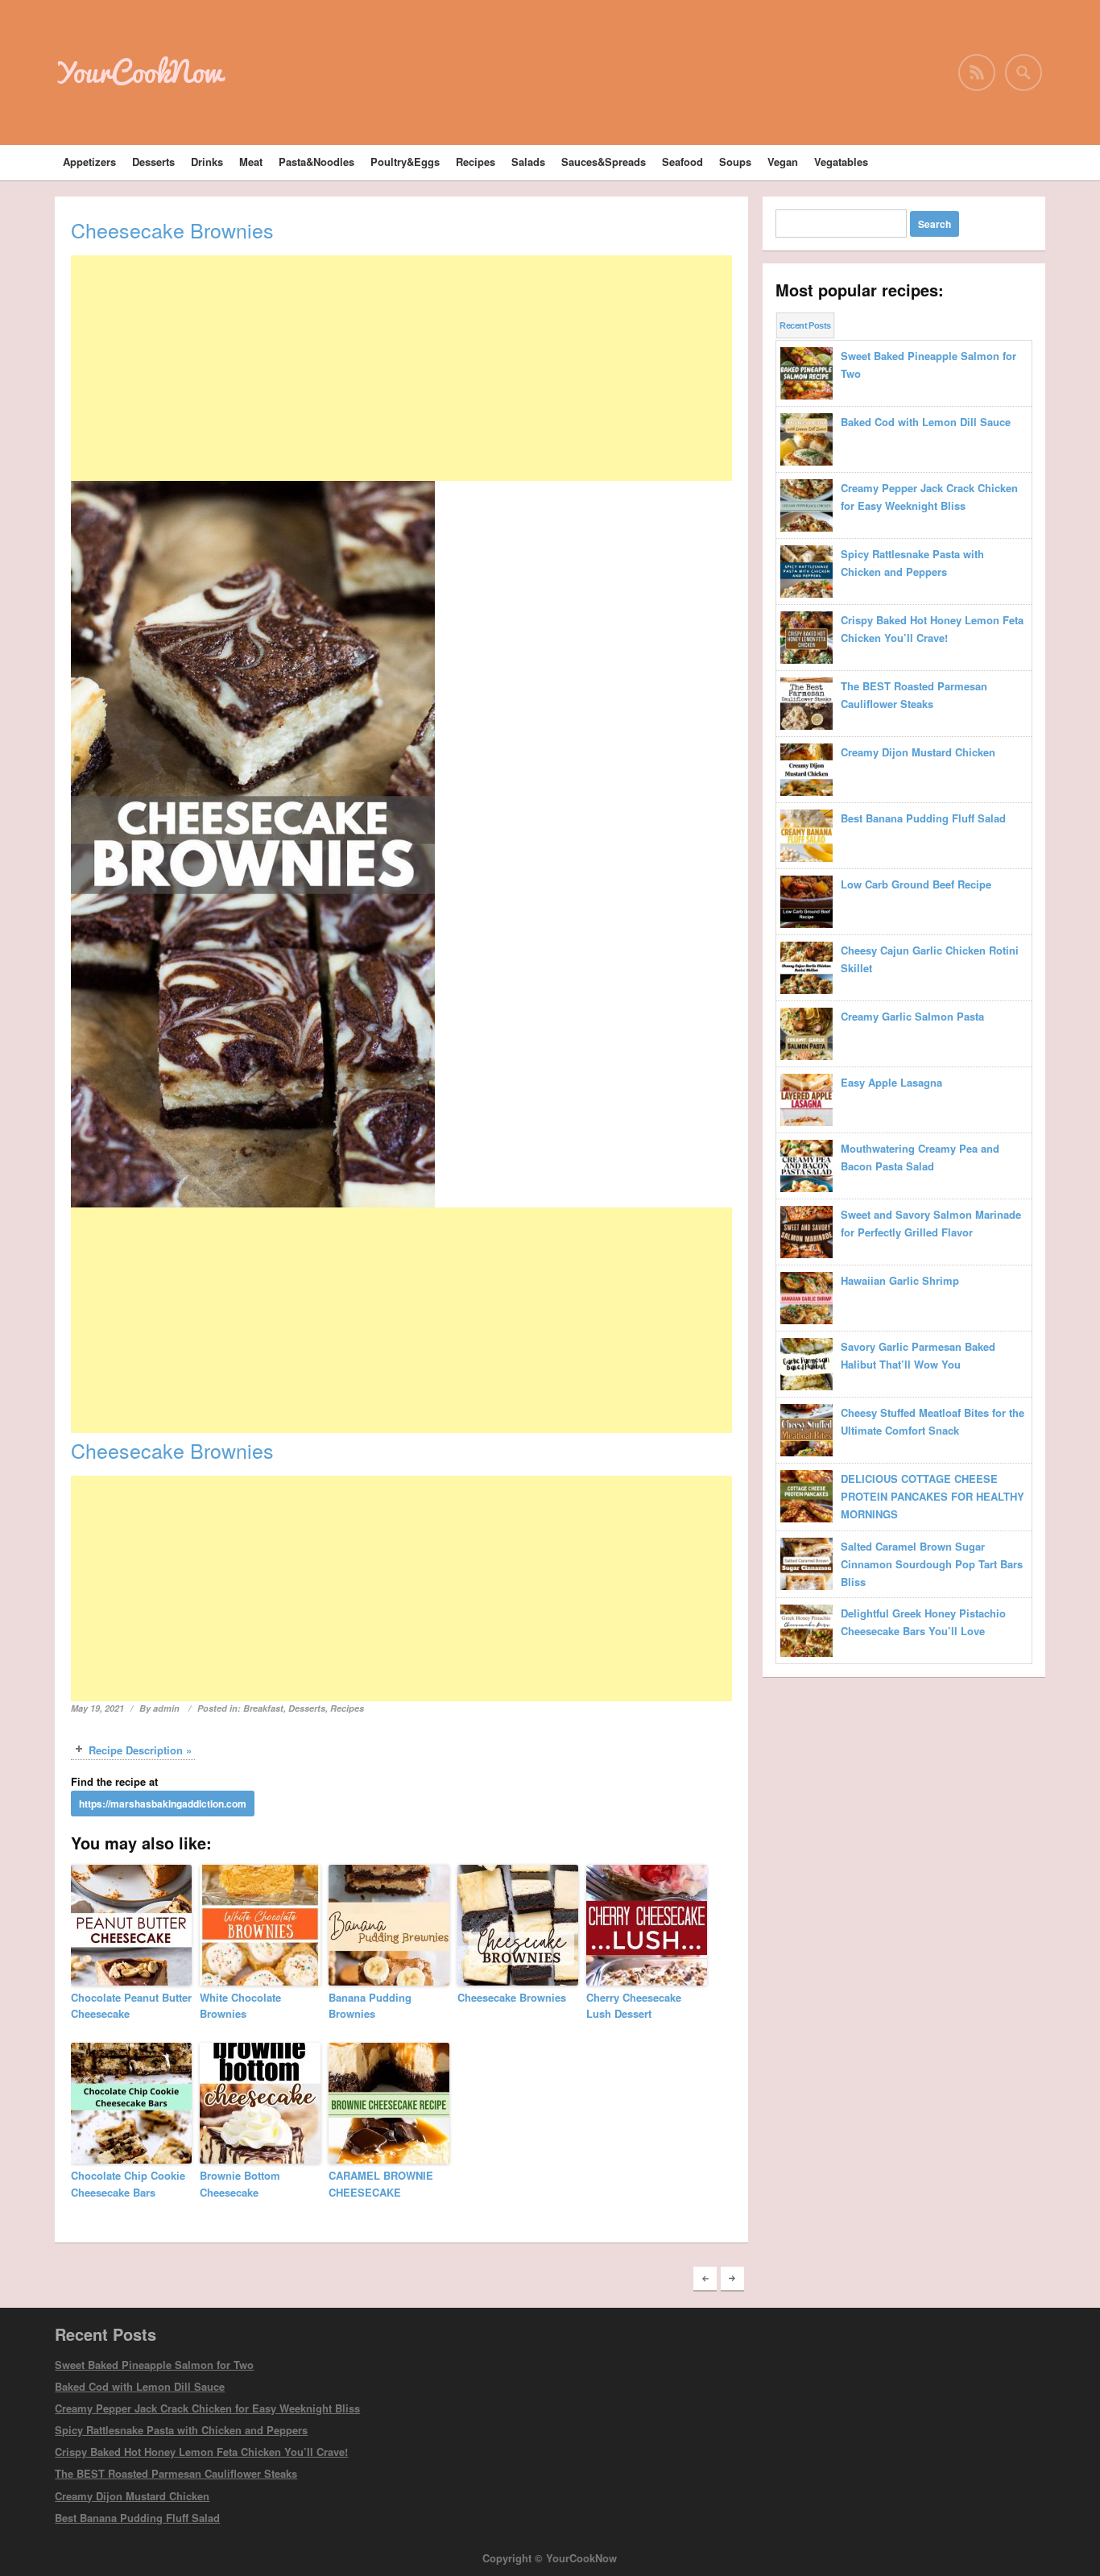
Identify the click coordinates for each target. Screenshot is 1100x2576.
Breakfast (263, 1708)
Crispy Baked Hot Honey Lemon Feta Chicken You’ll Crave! (201, 2452)
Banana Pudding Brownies (370, 2006)
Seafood (682, 162)
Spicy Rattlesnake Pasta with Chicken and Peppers (181, 2430)
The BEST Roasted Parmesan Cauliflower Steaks (176, 2473)
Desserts (153, 162)
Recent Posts (805, 325)
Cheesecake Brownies (512, 1997)
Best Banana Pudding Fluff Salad (137, 2518)
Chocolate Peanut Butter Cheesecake (131, 2006)
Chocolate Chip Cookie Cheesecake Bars (128, 2184)
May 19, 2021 (97, 1708)
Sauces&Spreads (604, 162)
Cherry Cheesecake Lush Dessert (634, 2006)
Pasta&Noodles (316, 162)
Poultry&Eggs (405, 162)
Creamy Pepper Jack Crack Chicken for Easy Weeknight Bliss (207, 2408)
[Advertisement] (401, 368)
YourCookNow (139, 72)
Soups (735, 162)
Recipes (476, 162)
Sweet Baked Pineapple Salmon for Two (154, 2365)
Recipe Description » (140, 1750)
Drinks (207, 162)
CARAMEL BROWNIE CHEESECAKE (381, 2184)
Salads (528, 162)
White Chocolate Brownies (240, 2006)
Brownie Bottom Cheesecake (240, 2184)
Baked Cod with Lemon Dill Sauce (140, 2386)
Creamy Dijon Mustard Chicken (132, 2496)
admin (166, 1708)
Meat (251, 162)
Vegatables (841, 162)
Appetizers (89, 162)
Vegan (783, 162)
